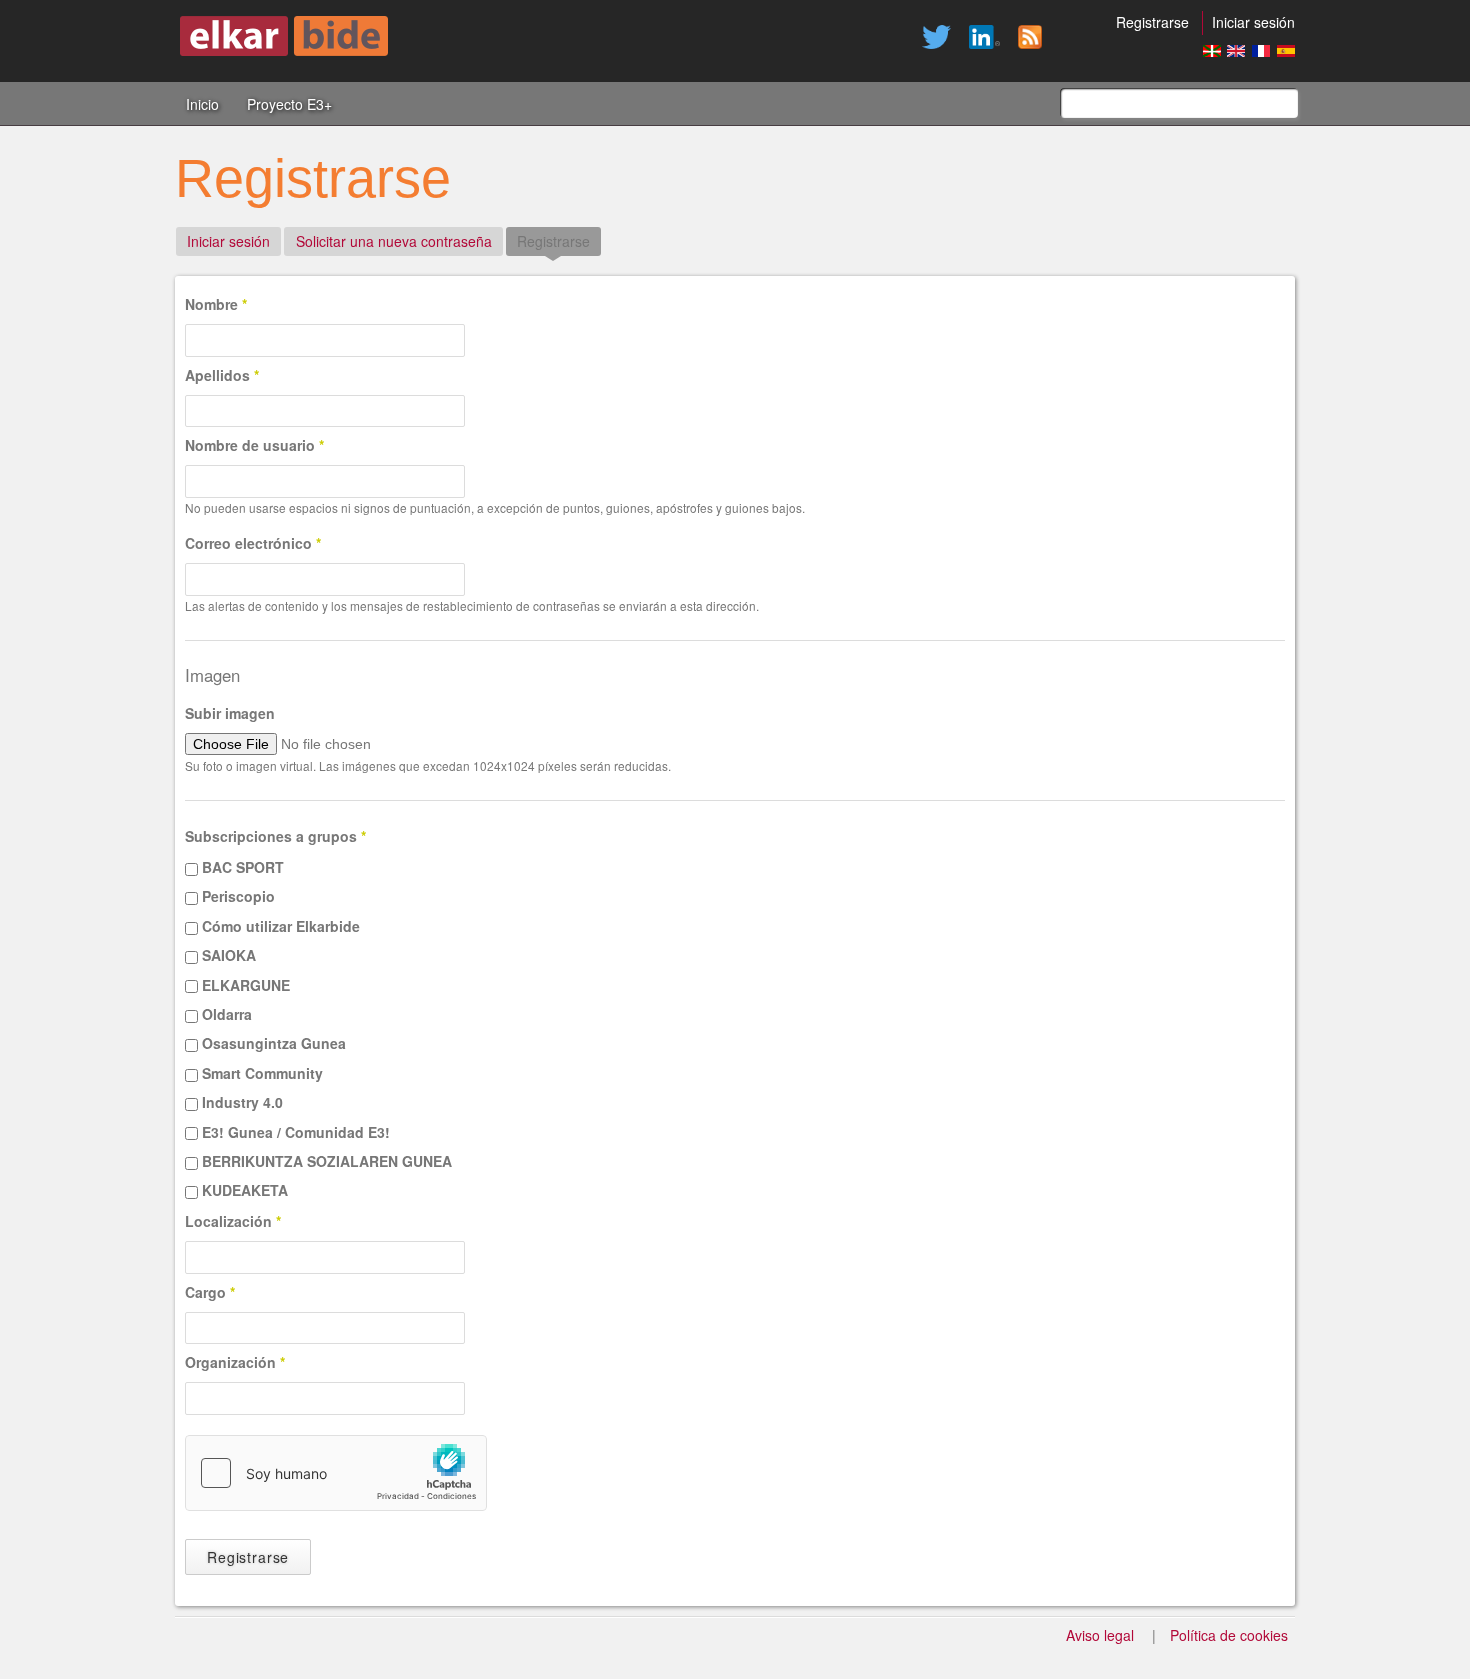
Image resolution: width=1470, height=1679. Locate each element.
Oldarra (227, 1014)
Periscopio (238, 896)
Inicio (202, 104)
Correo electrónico (253, 543)
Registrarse (1152, 22)
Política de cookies (1229, 1635)
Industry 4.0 (242, 1102)
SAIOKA (229, 955)
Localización (233, 1221)
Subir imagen (230, 713)
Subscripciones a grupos (275, 836)
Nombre (216, 304)
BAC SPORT (243, 867)
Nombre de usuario (254, 445)
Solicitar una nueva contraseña (394, 241)
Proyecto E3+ (289, 104)
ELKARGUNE (246, 985)
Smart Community (262, 1073)
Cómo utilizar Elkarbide (281, 926)
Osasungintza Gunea (274, 1043)
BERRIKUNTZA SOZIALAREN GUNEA (327, 1161)
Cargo (210, 1292)
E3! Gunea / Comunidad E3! (296, 1132)
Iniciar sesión (1253, 22)
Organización (235, 1362)
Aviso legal (1100, 1635)
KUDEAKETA (245, 1190)
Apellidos (222, 375)
